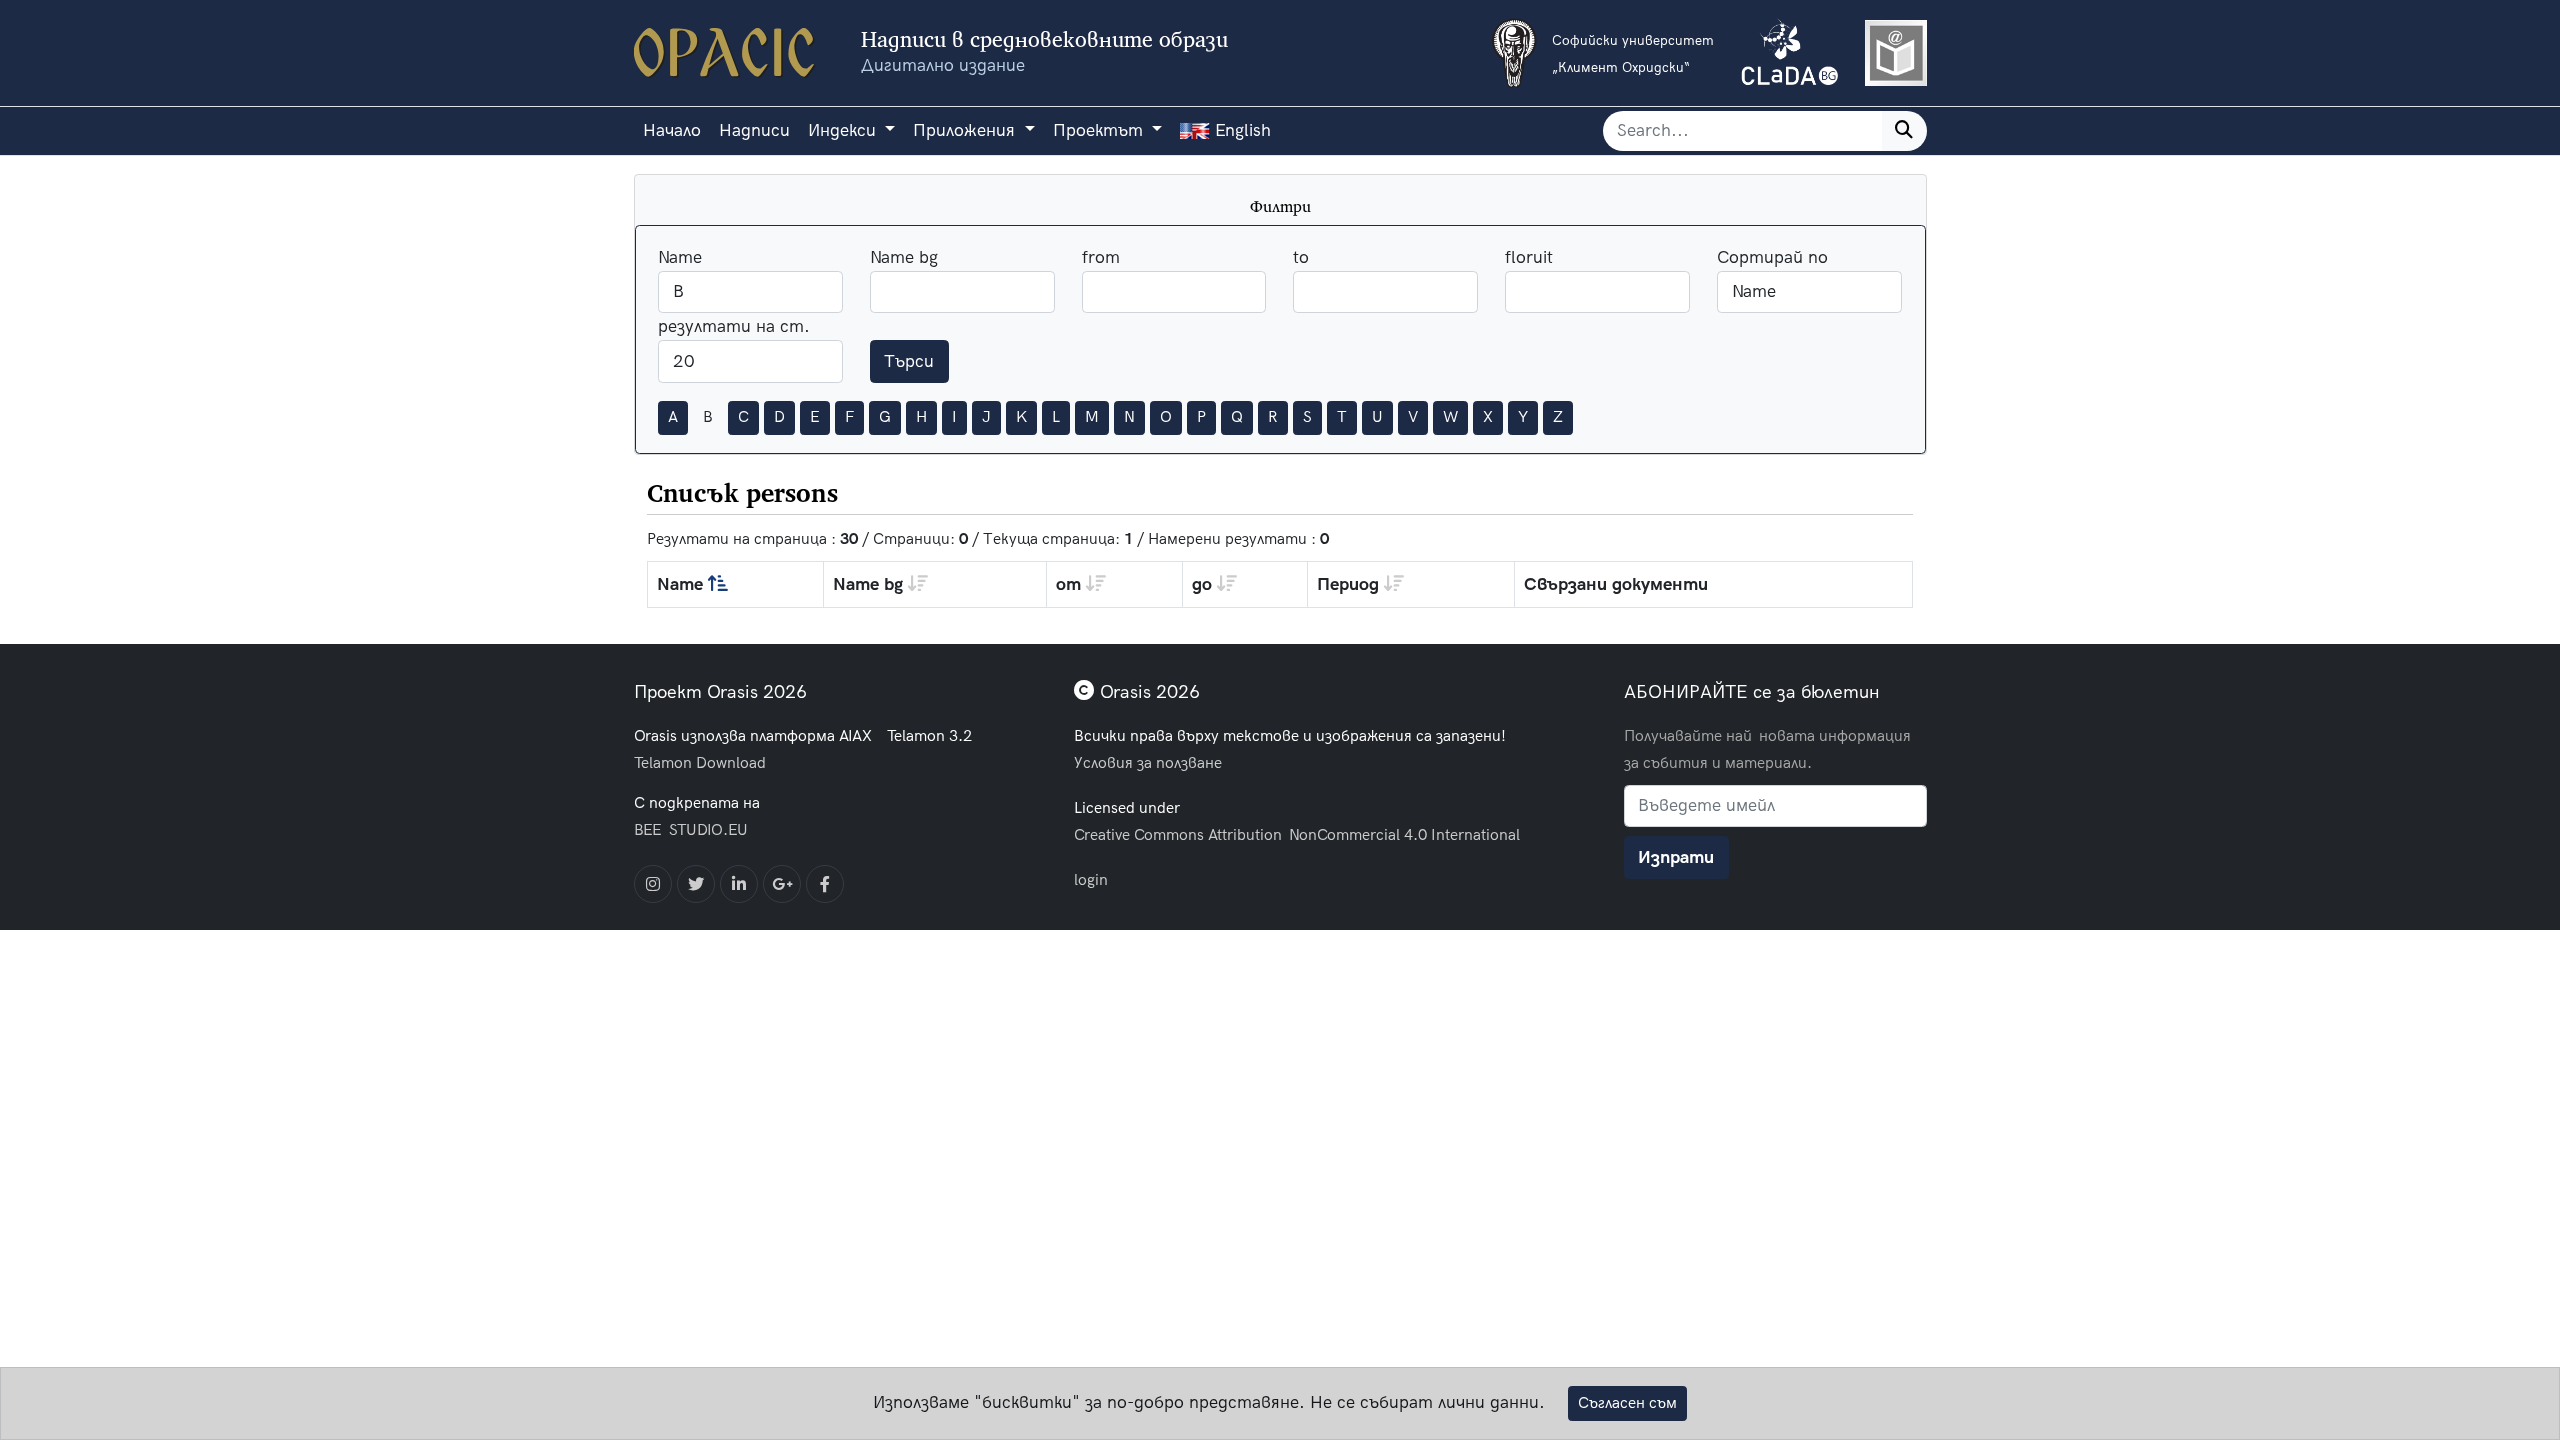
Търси (909, 361)
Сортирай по (1772, 257)
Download (731, 762)
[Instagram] (653, 884)
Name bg (904, 257)
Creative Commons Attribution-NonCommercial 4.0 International (1297, 834)
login (1091, 879)
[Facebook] (825, 884)
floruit (1529, 257)
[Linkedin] (739, 884)
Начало (672, 130)
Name (680, 257)
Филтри (1280, 206)
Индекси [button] (844, 130)
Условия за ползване (1148, 762)
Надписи (754, 130)
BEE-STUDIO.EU (691, 829)
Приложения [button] (966, 130)
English (1240, 130)
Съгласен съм (1627, 1403)
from (1101, 257)
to (1301, 257)
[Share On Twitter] (696, 884)
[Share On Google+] (782, 884)
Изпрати (1676, 857)
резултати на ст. (734, 326)
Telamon (663, 762)
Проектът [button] (1100, 130)
